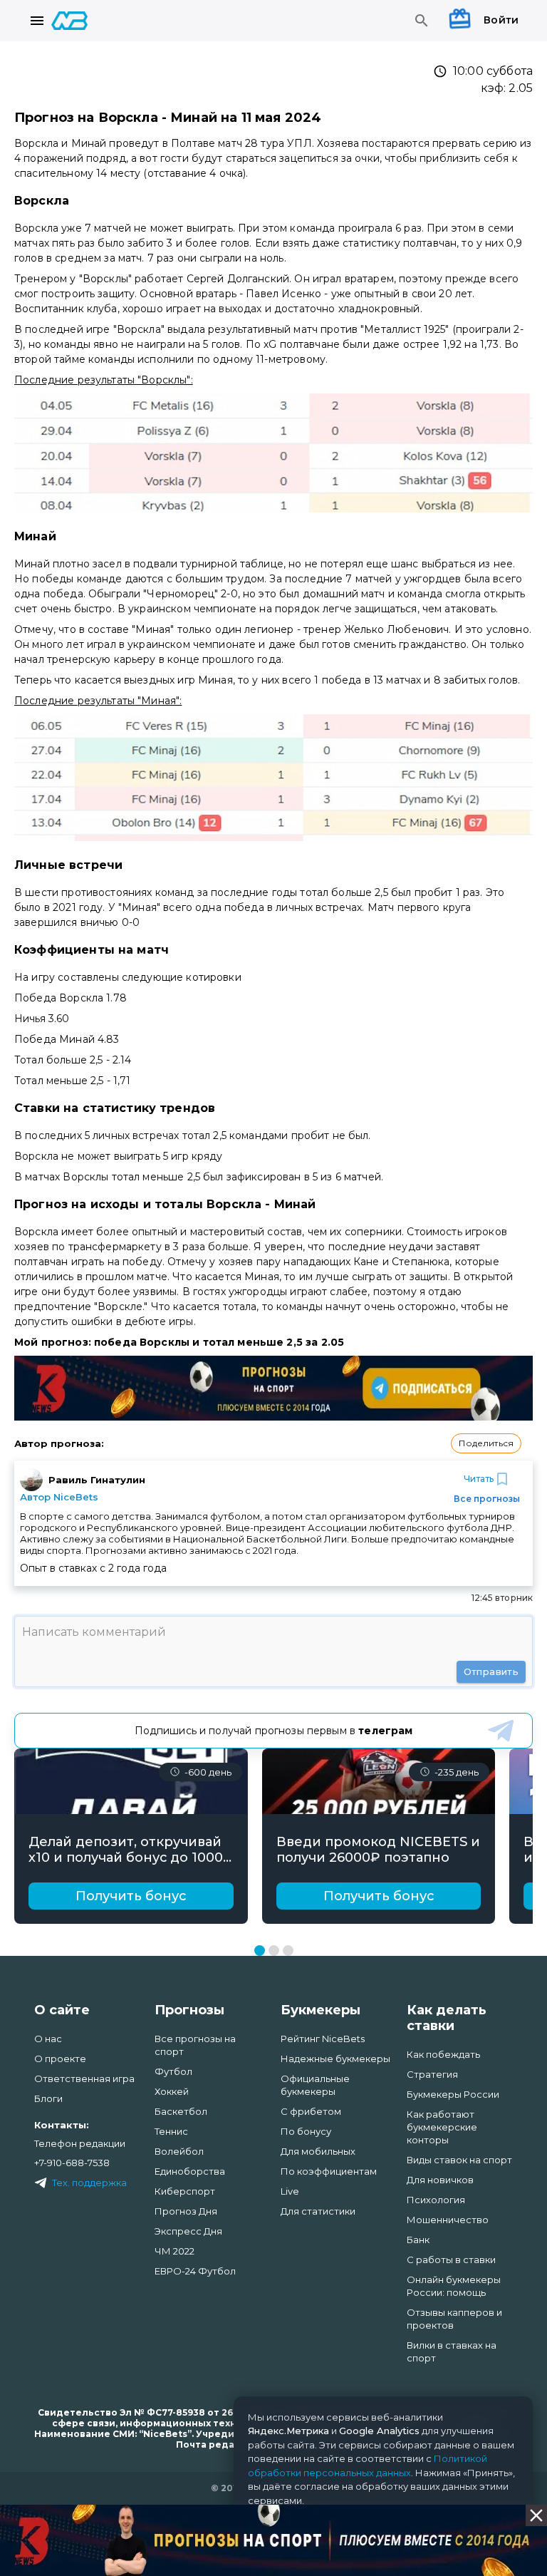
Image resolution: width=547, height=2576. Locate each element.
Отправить (491, 1671)
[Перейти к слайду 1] (260, 1951)
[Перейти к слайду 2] (274, 1951)
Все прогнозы (487, 1499)
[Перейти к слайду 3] (288, 1951)
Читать (479, 1479)
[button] (486, 1443)
